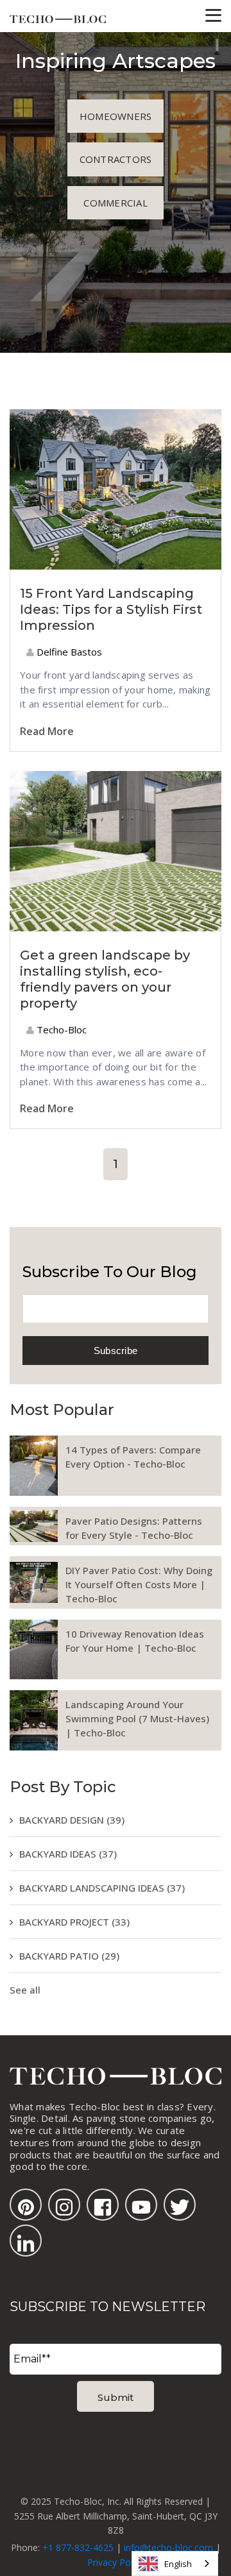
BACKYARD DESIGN (72, 1820)
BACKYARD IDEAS (68, 1854)
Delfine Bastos (68, 652)
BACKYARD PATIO (69, 1956)
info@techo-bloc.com (168, 2547)
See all (25, 1990)
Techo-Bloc (60, 1030)
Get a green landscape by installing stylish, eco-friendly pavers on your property (105, 979)
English (178, 2564)
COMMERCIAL (116, 203)
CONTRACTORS (116, 159)
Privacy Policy (116, 2562)
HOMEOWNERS (116, 116)
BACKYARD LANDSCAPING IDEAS (102, 1888)
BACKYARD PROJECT (74, 1922)
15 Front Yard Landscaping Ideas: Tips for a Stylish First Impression (111, 609)
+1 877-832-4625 (78, 2547)
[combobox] (175, 2563)
